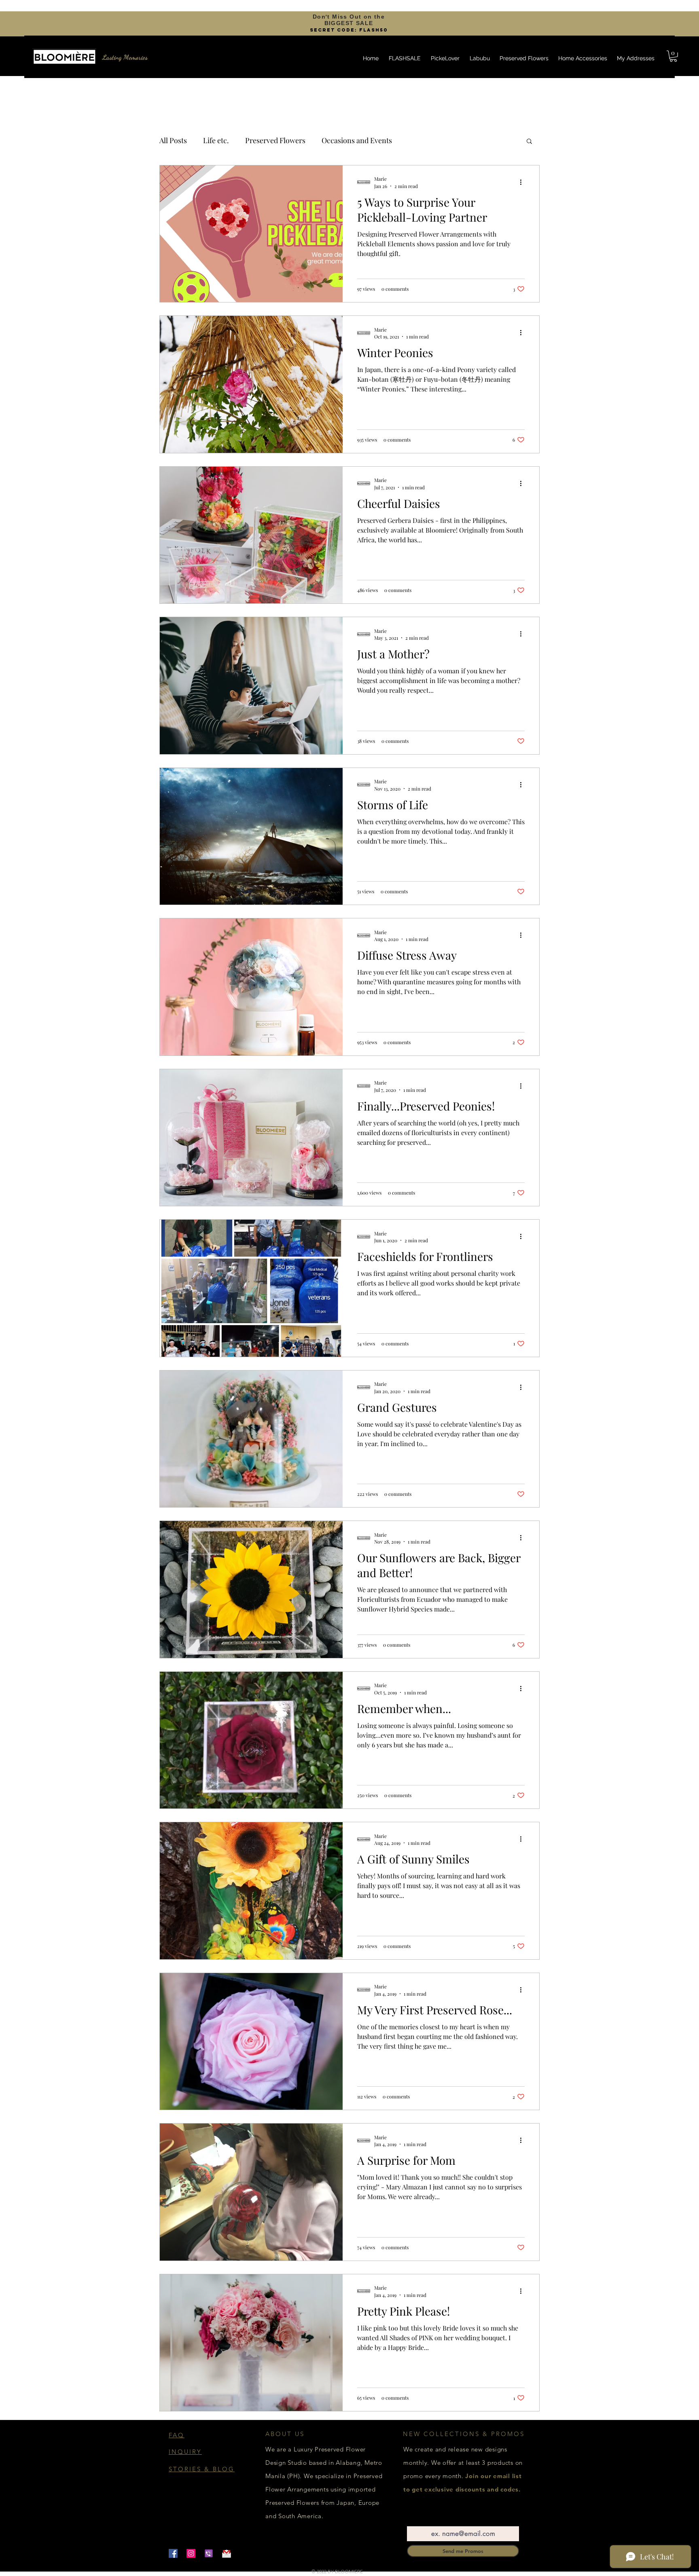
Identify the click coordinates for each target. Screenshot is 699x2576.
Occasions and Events (357, 140)
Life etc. (216, 140)
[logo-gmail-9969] (227, 2553)
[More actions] (523, 182)
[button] (673, 56)
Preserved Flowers (275, 140)
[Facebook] (173, 2553)
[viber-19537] (209, 2553)
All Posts (173, 140)
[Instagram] (191, 2553)
